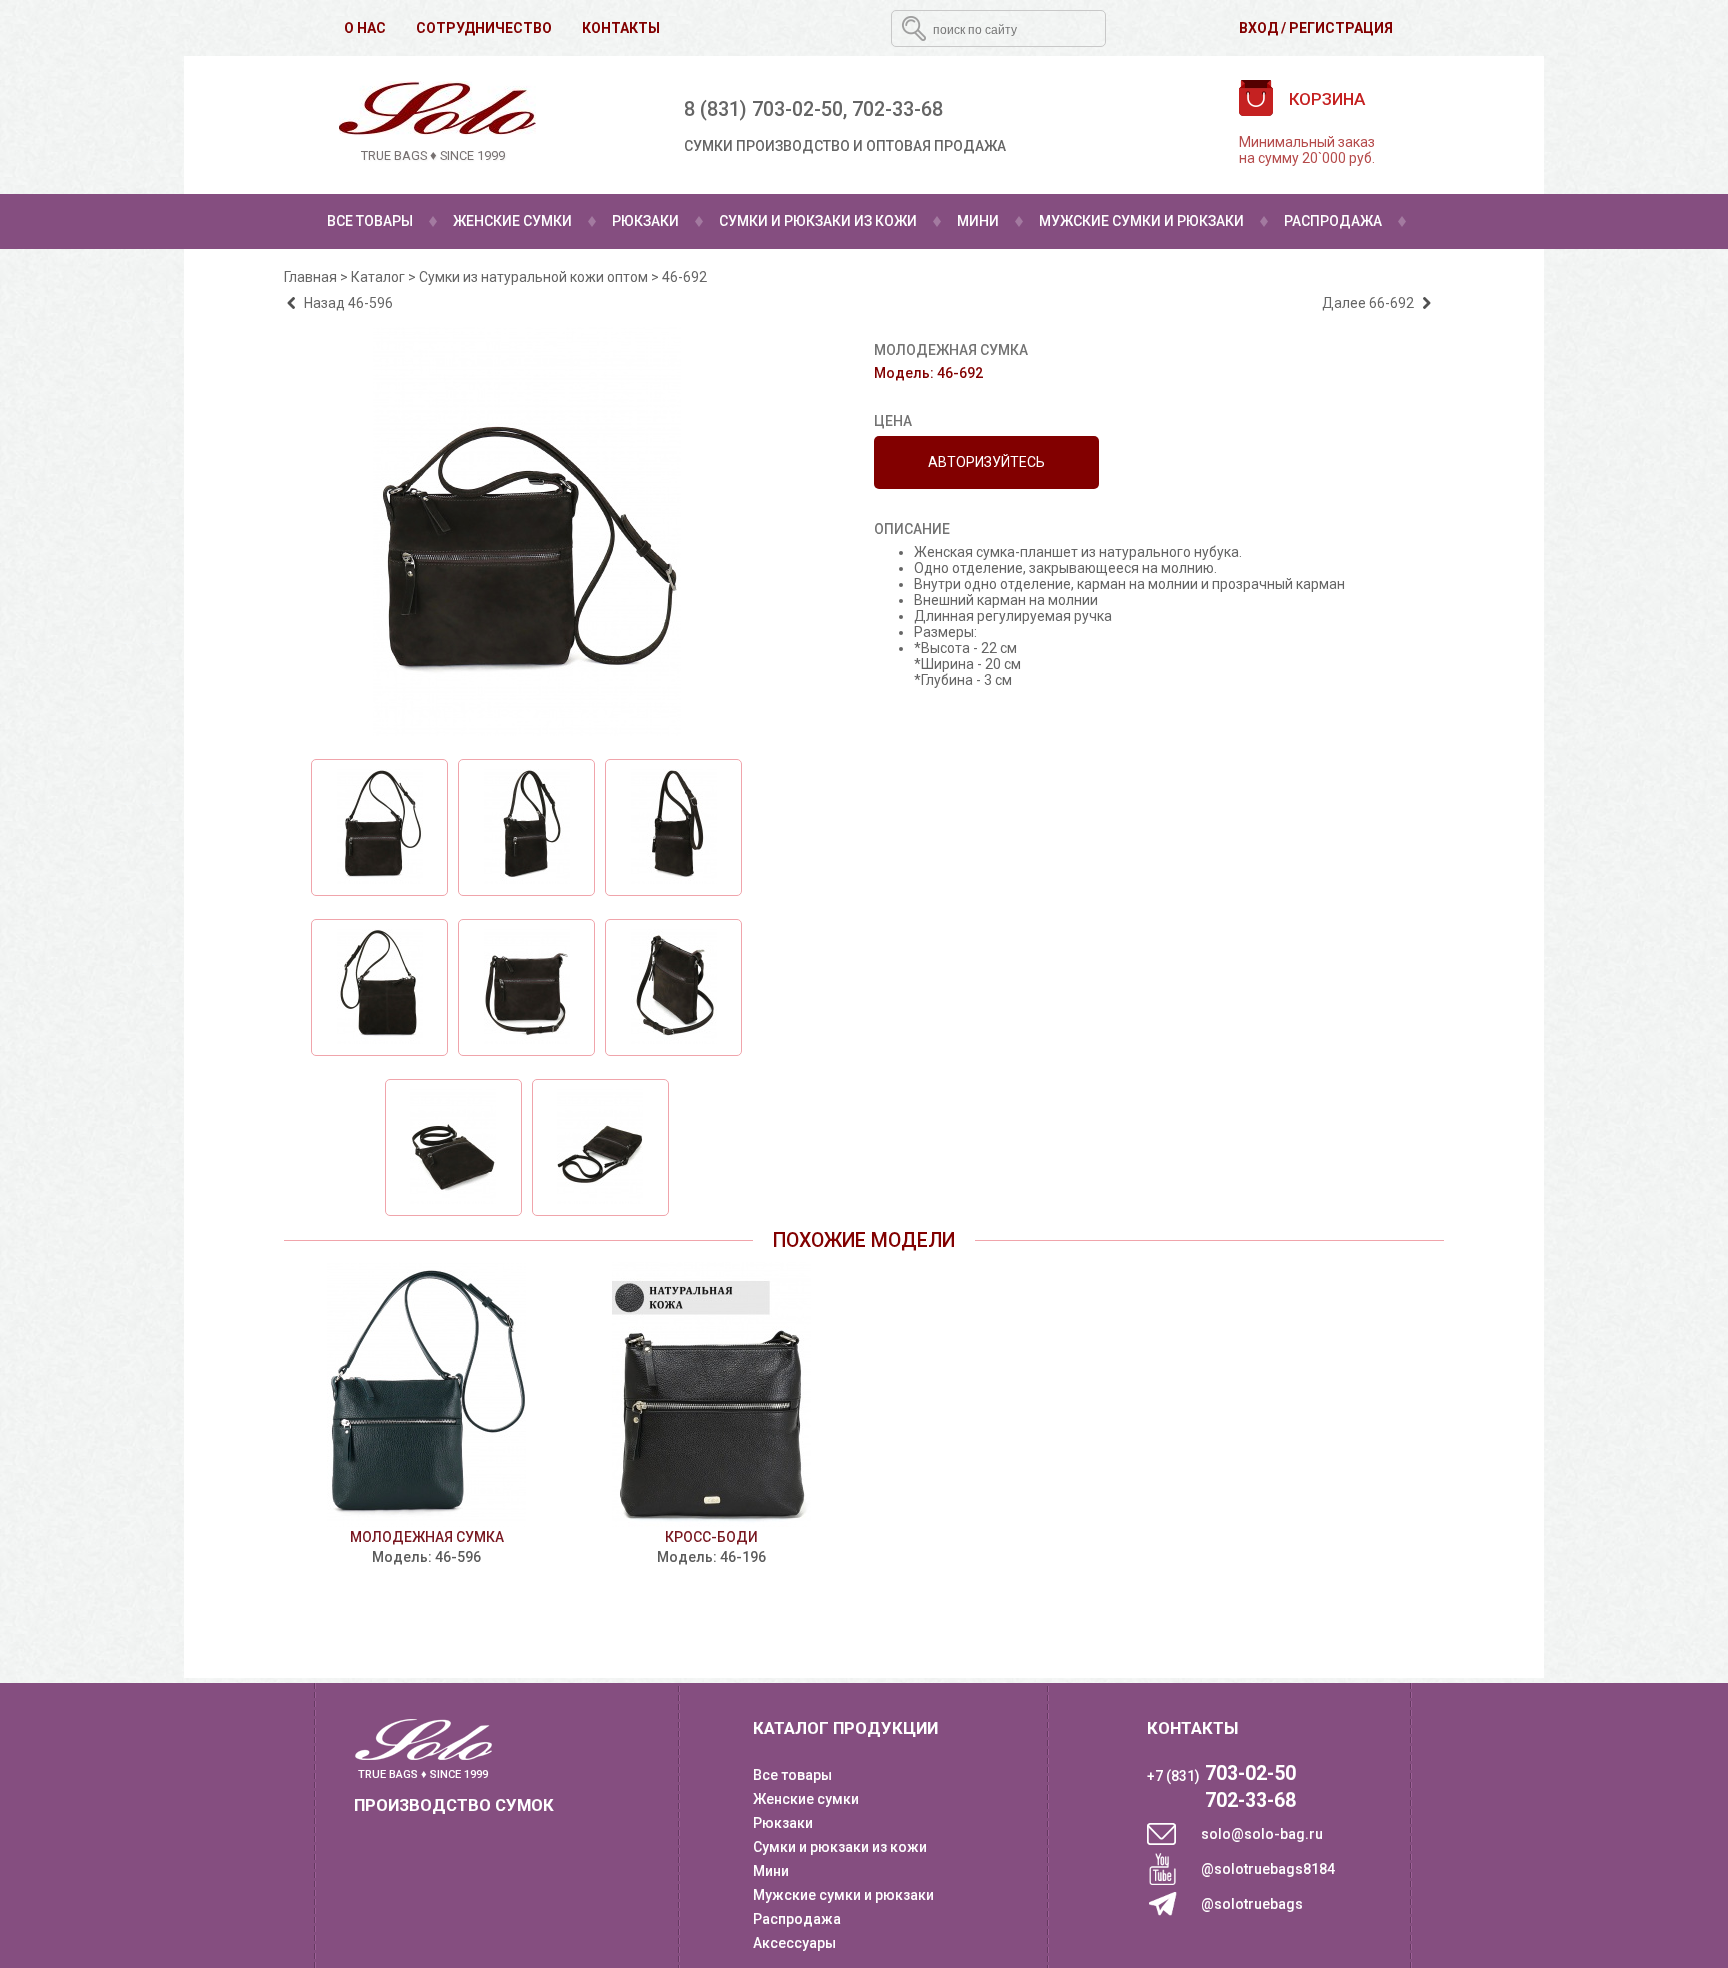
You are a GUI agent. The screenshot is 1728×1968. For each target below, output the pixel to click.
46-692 (684, 277)
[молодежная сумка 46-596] (426, 1394)
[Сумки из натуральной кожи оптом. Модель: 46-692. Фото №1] (527, 731)
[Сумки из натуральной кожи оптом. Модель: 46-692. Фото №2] (379, 827)
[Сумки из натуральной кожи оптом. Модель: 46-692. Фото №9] (600, 1147)
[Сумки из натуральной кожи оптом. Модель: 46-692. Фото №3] (526, 827)
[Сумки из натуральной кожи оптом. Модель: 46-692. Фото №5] (379, 987)
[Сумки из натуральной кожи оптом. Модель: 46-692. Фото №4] (673, 827)
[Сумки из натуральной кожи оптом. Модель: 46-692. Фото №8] (453, 1147)
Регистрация (1341, 28)
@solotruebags (1252, 1904)
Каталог (378, 277)
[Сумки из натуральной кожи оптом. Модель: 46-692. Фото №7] (673, 987)
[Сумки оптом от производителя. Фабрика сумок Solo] (433, 124)
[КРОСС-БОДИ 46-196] (711, 1394)
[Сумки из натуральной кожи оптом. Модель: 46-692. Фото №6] (526, 987)
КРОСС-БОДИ (711, 1537)
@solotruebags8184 (1268, 1869)
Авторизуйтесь (986, 462)
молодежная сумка (427, 1537)
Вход (1258, 28)
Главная (310, 277)
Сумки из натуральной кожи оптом (533, 277)
